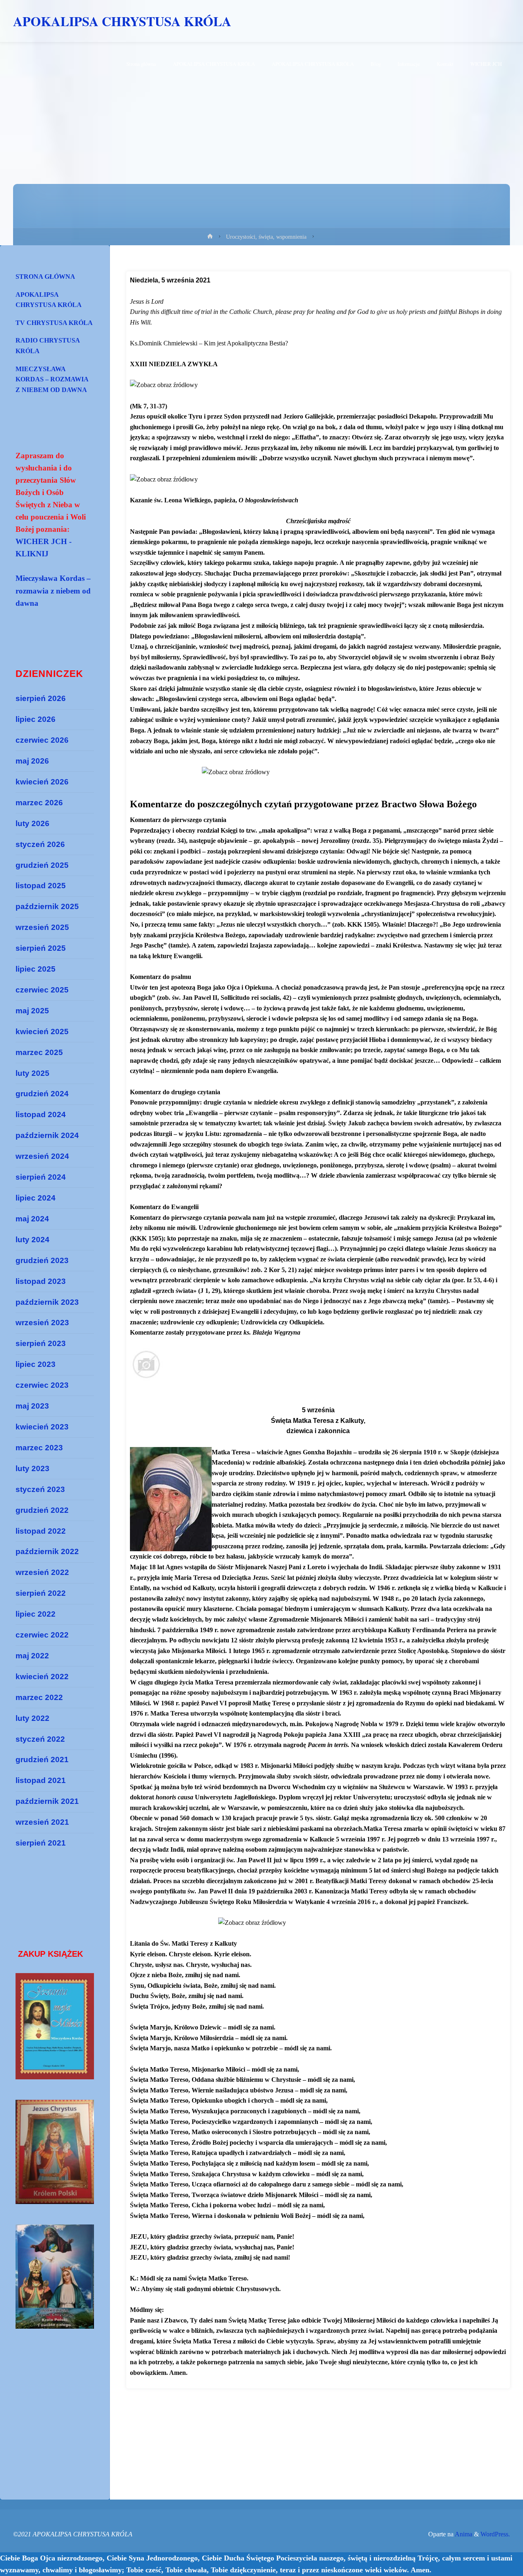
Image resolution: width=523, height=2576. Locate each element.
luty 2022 (32, 1718)
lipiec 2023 (36, 1364)
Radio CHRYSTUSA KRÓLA (48, 346)
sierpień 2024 (41, 1177)
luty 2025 (32, 1073)
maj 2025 (32, 1011)
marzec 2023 (39, 1448)
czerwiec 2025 (42, 990)
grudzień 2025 (42, 865)
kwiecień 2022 (42, 1677)
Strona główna (45, 277)
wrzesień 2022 (42, 1572)
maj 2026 (32, 761)
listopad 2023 (41, 1281)
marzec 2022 (39, 1697)
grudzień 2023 (42, 1260)
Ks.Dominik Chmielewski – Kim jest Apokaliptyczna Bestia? (209, 343)
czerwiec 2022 (42, 1635)
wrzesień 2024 (42, 1156)
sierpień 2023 (41, 1343)
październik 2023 (47, 1302)
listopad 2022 (41, 1531)
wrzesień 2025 (42, 927)
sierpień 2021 (41, 1843)
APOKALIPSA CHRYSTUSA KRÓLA (122, 21)
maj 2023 (32, 1406)
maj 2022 (32, 1656)
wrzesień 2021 (42, 1822)
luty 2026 (32, 823)
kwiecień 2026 (42, 782)
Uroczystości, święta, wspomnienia (266, 237)
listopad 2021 (41, 1780)
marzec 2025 (39, 1052)
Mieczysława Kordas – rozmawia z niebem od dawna (52, 379)
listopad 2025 (41, 886)
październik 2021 (47, 1801)
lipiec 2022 (36, 1614)
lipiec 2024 (36, 1198)
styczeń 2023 (40, 1489)
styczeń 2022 (40, 1739)
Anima (463, 2534)
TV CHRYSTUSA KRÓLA (54, 323)
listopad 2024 (41, 1114)
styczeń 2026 (40, 844)
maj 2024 (32, 1219)
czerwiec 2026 (42, 740)
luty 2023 (32, 1468)
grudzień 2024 (42, 1094)
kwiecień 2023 (42, 1427)
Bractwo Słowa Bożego (429, 804)
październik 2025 (47, 906)
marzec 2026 (39, 803)
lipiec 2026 (36, 719)
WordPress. (495, 2534)
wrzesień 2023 (42, 1323)
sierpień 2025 (41, 948)
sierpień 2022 (41, 1593)
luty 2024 (32, 1240)
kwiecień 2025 (42, 1032)
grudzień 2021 (42, 1760)
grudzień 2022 (42, 1510)
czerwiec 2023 (42, 1385)
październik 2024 (47, 1135)
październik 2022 (47, 1551)
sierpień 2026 (41, 698)
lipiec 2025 (36, 969)
